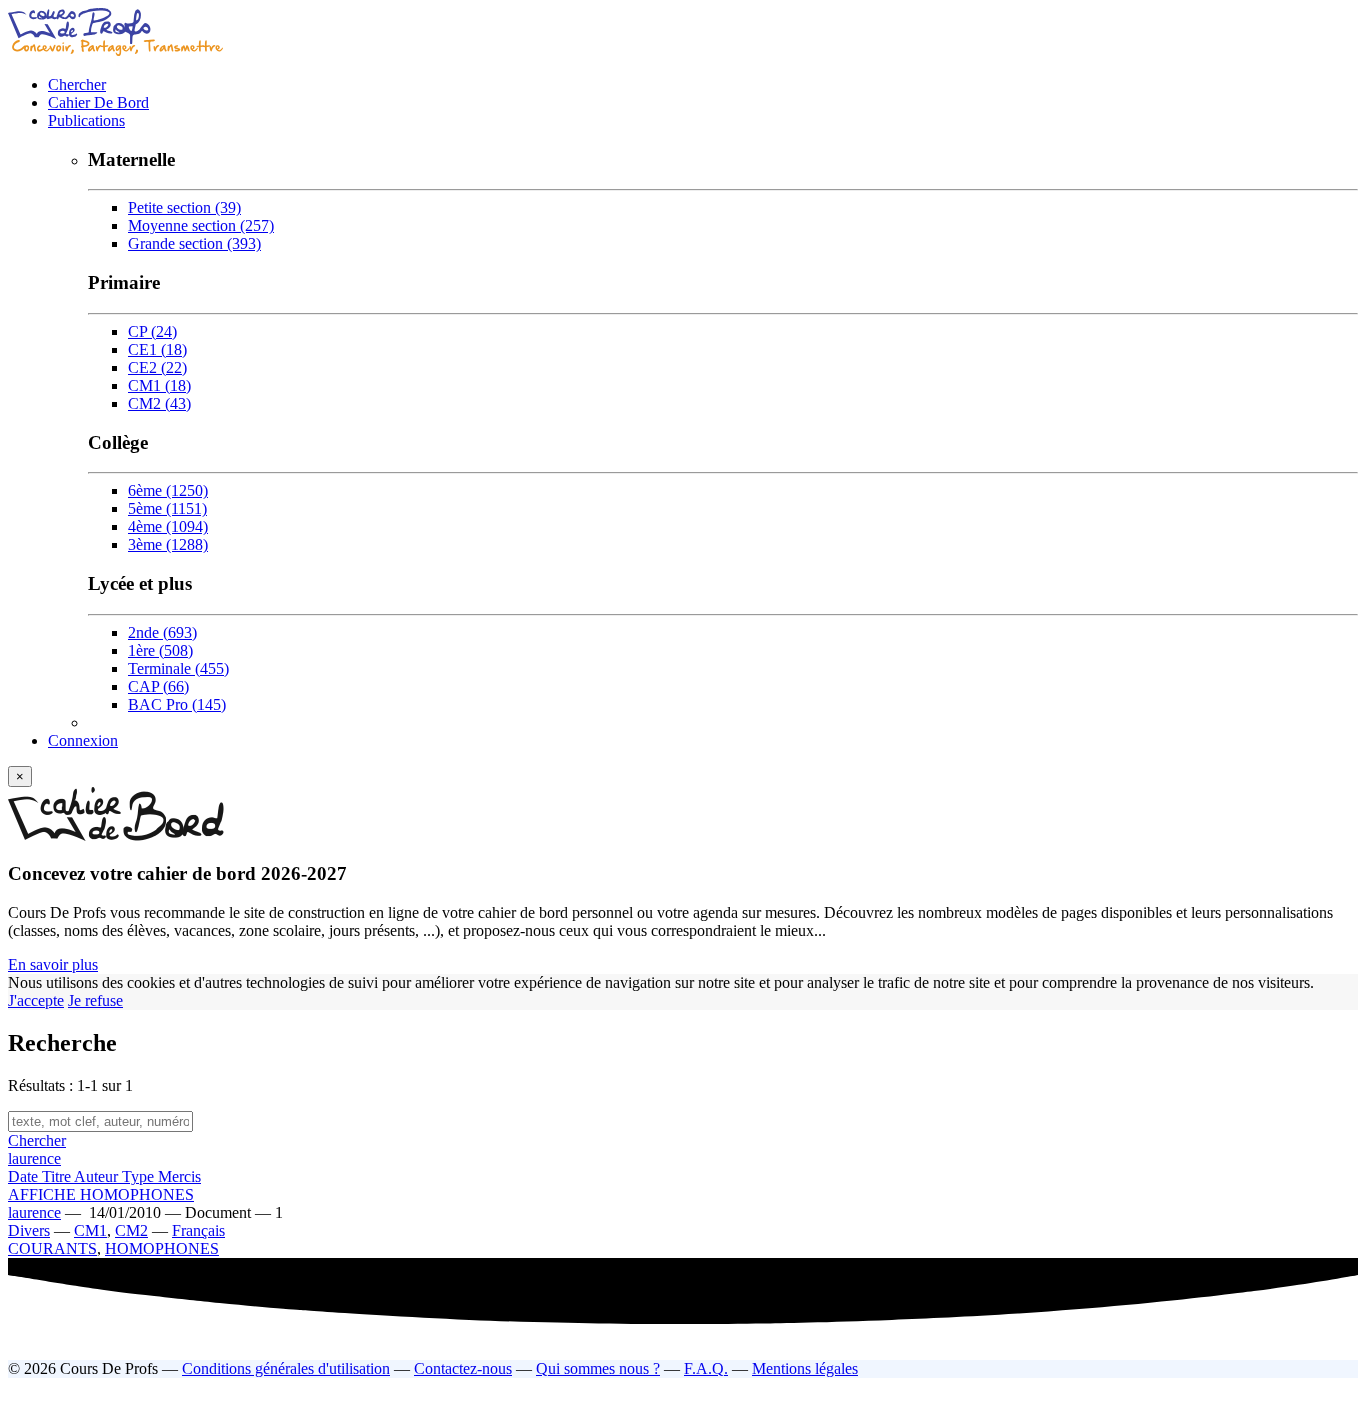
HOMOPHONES (162, 1248)
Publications (86, 120)
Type (140, 1176)
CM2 (159, 403)
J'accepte (36, 1000)
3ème (168, 544)
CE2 (157, 367)
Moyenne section (201, 225)
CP (152, 331)
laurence (34, 1158)
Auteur (98, 1176)
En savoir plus (53, 964)
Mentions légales (805, 1368)
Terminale (178, 668)
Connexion (83, 740)
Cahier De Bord (98, 102)
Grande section (194, 243)
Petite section (184, 207)
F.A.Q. (706, 1368)
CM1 (159, 385)
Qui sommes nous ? (598, 1368)
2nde (162, 632)
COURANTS (52, 1248)
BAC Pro (177, 704)
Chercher (77, 84)
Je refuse (95, 1000)
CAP (158, 686)
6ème (168, 490)
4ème (168, 526)
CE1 (157, 349)
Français (198, 1230)
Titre (58, 1176)
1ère (160, 650)
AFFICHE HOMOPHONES (101, 1194)
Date (25, 1176)
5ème (167, 508)
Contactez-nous (463, 1368)
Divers (29, 1230)
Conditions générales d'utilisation (286, 1368)
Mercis (179, 1176)
